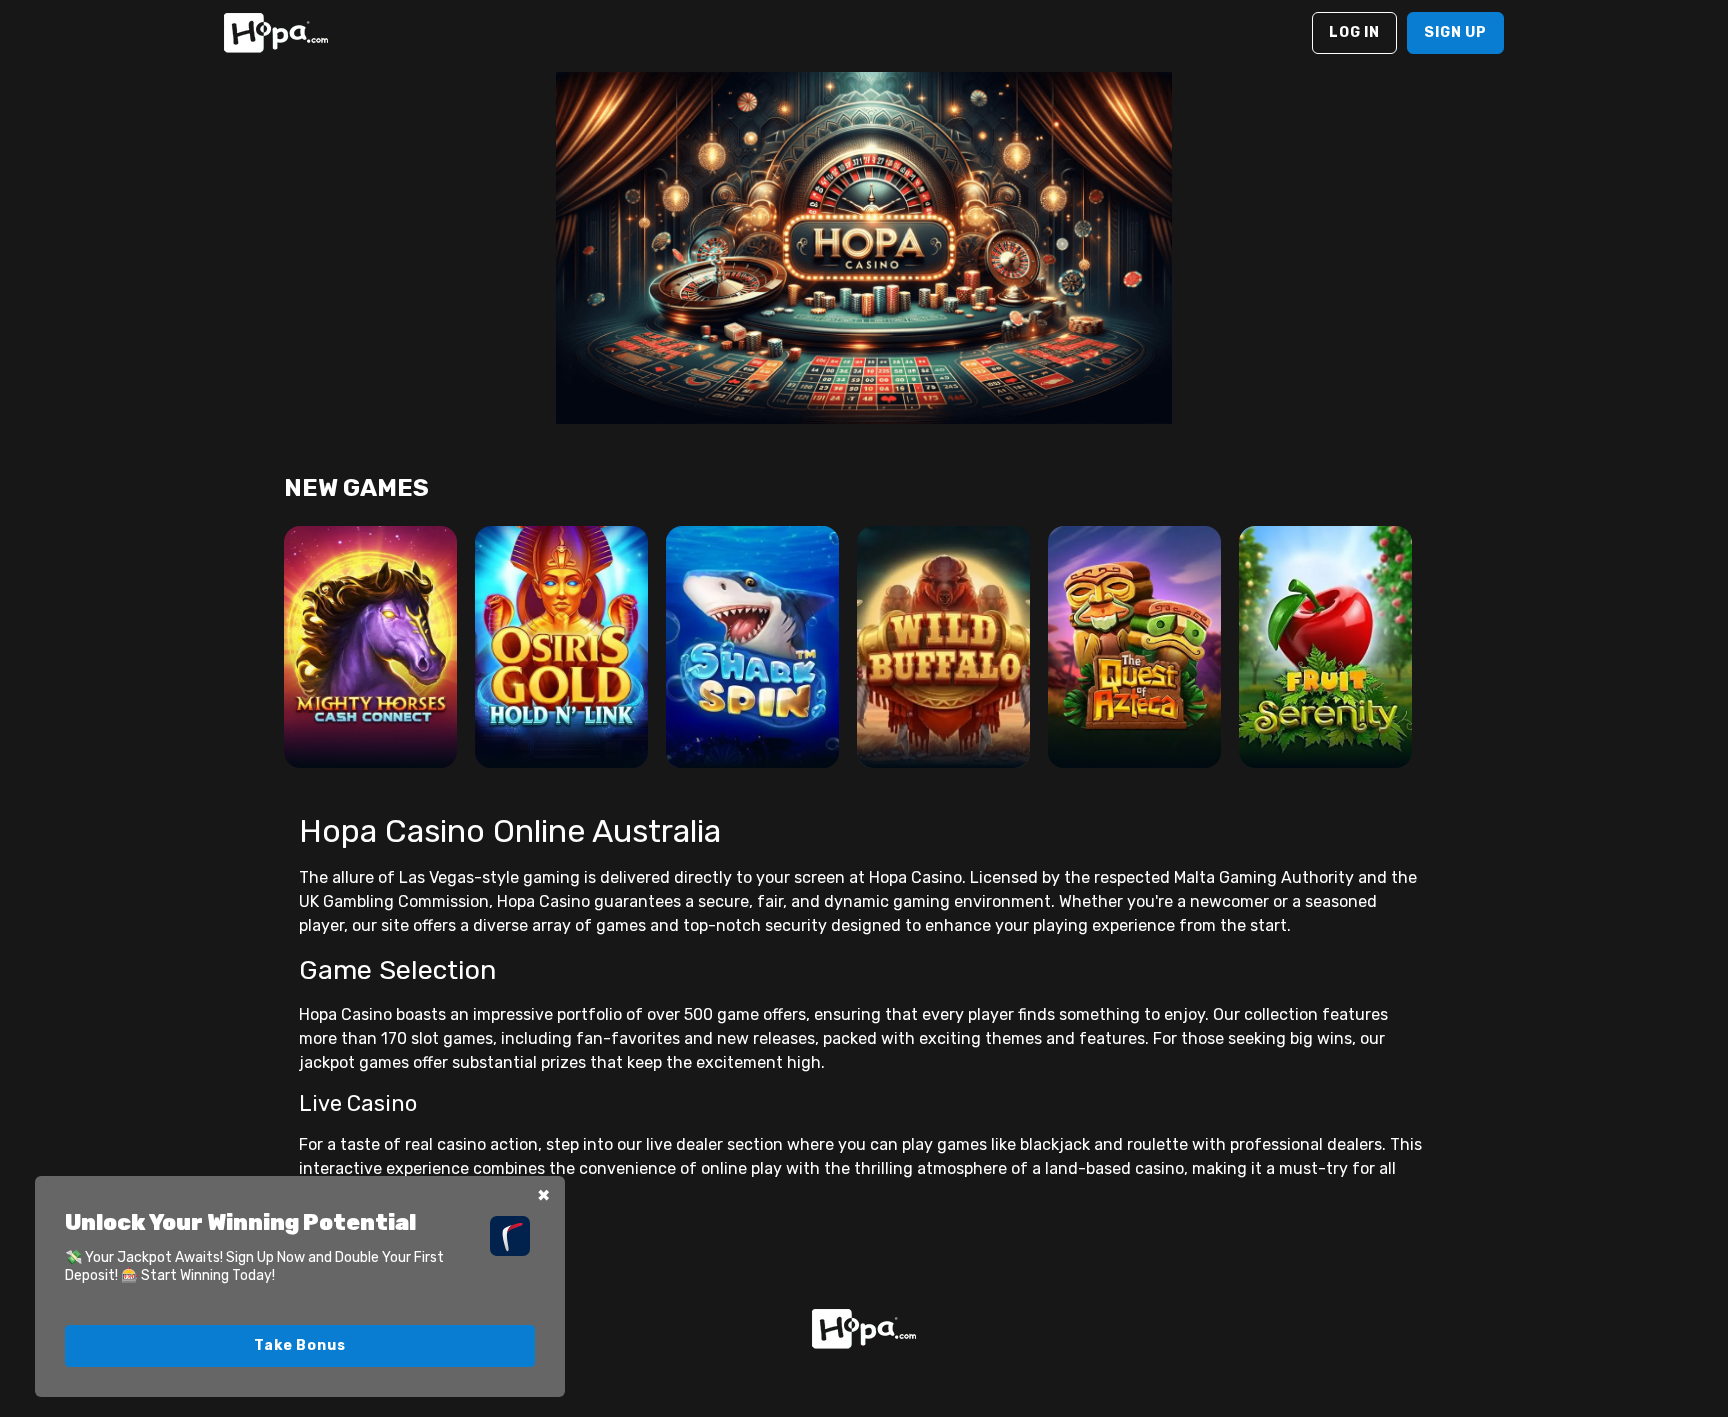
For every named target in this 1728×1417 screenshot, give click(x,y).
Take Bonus (299, 1345)
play (370, 673)
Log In (1354, 32)
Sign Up (1455, 32)
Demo (370, 730)
